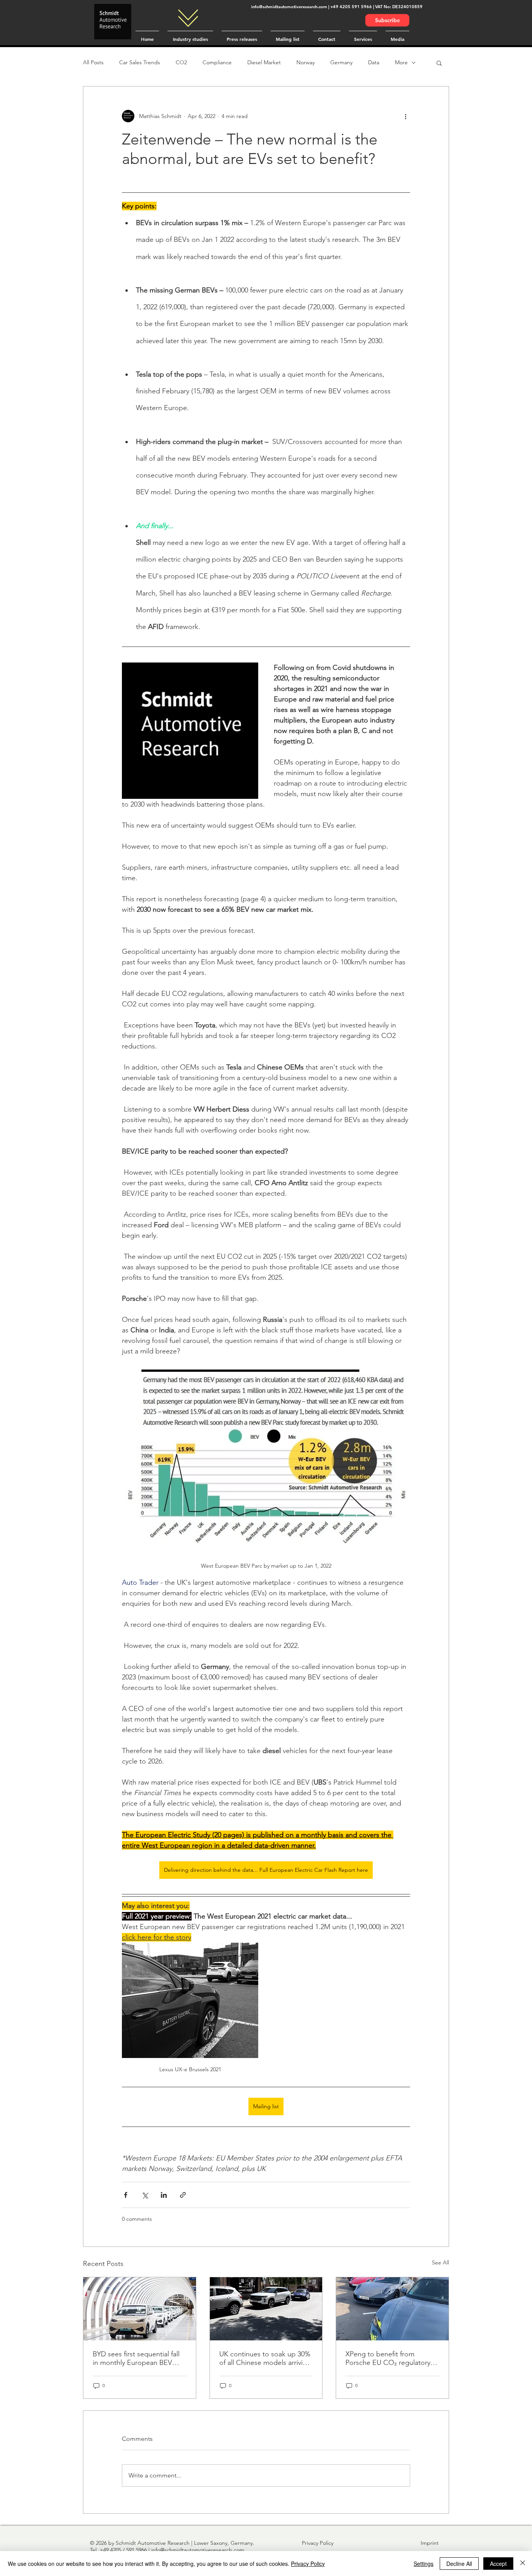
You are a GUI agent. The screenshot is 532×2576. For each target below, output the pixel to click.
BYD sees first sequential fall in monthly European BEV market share (136, 2358)
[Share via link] (183, 2195)
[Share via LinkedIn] (164, 2195)
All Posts (93, 62)
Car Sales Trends (140, 62)
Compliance (217, 62)
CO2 (181, 62)
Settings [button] (424, 2564)
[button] (439, 63)
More (401, 62)
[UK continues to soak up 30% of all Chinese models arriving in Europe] (266, 2309)
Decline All (459, 2564)
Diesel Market (264, 62)
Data (374, 62)
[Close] (523, 2564)
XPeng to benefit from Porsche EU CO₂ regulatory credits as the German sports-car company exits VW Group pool (392, 2358)
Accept (498, 2564)
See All (440, 2262)
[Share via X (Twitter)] (145, 2195)
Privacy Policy (308, 2564)
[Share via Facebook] (126, 2195)
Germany (341, 62)
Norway (306, 62)
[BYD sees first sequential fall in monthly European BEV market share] (140, 2309)
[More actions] (405, 116)
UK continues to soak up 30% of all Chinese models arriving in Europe (265, 2358)
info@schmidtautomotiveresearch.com (289, 7)
